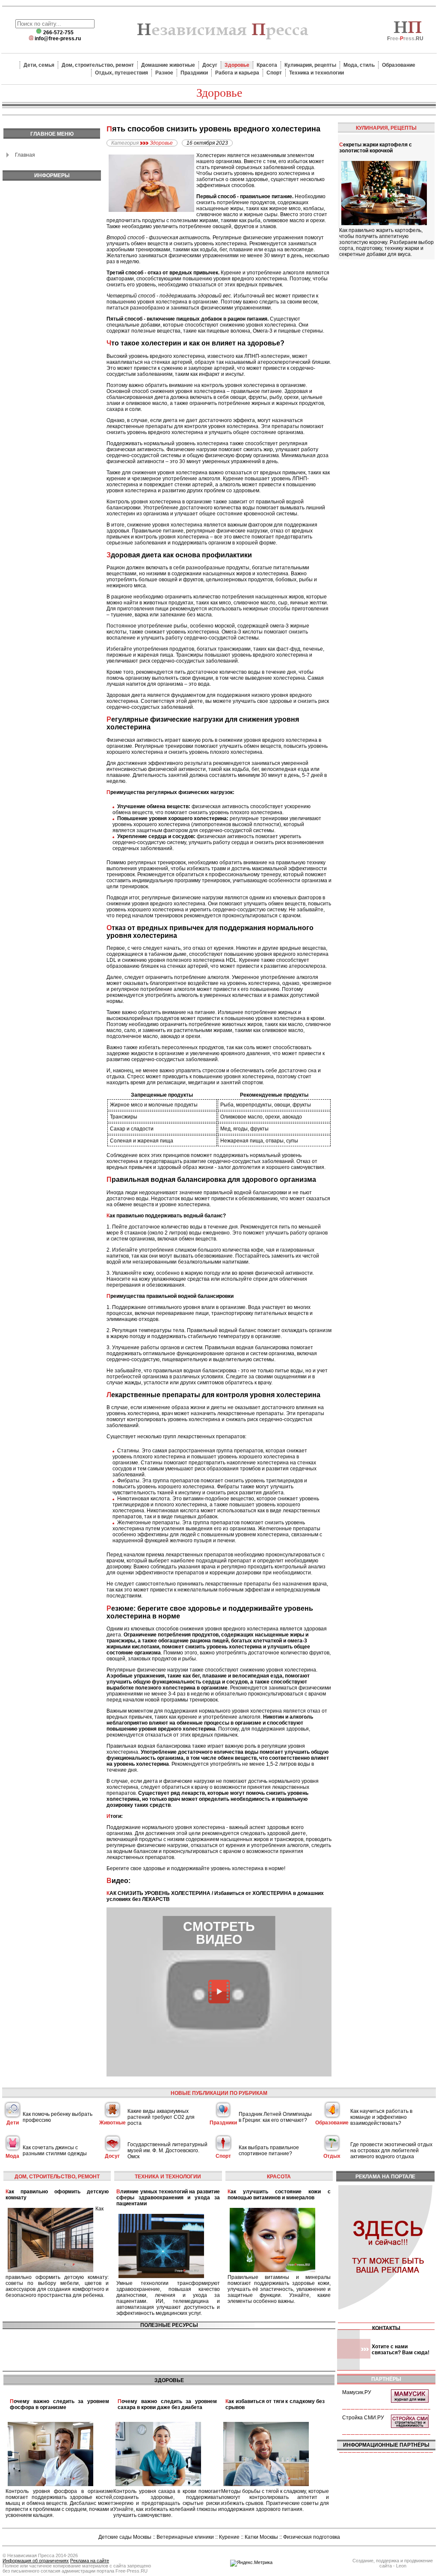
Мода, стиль (359, 65)
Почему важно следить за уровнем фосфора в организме (59, 2404)
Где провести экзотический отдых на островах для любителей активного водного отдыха (391, 2151)
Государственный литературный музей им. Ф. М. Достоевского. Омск (167, 2151)
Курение (229, 2537)
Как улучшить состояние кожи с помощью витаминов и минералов (279, 2195)
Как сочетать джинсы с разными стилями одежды (55, 2151)
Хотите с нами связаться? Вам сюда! (401, 2350)
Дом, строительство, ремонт (98, 65)
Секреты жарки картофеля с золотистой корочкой (376, 148)
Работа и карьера (237, 73)
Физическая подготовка (312, 2537)
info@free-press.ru (58, 39)
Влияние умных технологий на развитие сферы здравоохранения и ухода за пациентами (168, 2198)
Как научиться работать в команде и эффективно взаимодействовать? (381, 2117)
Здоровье (237, 65)
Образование (399, 65)
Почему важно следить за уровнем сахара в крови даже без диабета (167, 2404)
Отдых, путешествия (121, 73)
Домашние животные (168, 65)
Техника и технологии (317, 73)
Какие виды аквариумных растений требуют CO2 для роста (161, 2117)
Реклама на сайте (90, 2561)
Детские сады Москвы (125, 2537)
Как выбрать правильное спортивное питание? (269, 2151)
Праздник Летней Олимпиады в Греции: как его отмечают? (275, 2117)
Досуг (210, 65)
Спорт (274, 73)
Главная (25, 155)
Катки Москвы (261, 2537)
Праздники (194, 73)
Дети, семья (39, 65)
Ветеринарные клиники (185, 2537)
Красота (267, 65)
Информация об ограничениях (36, 2561)
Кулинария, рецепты (310, 65)
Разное (164, 73)
